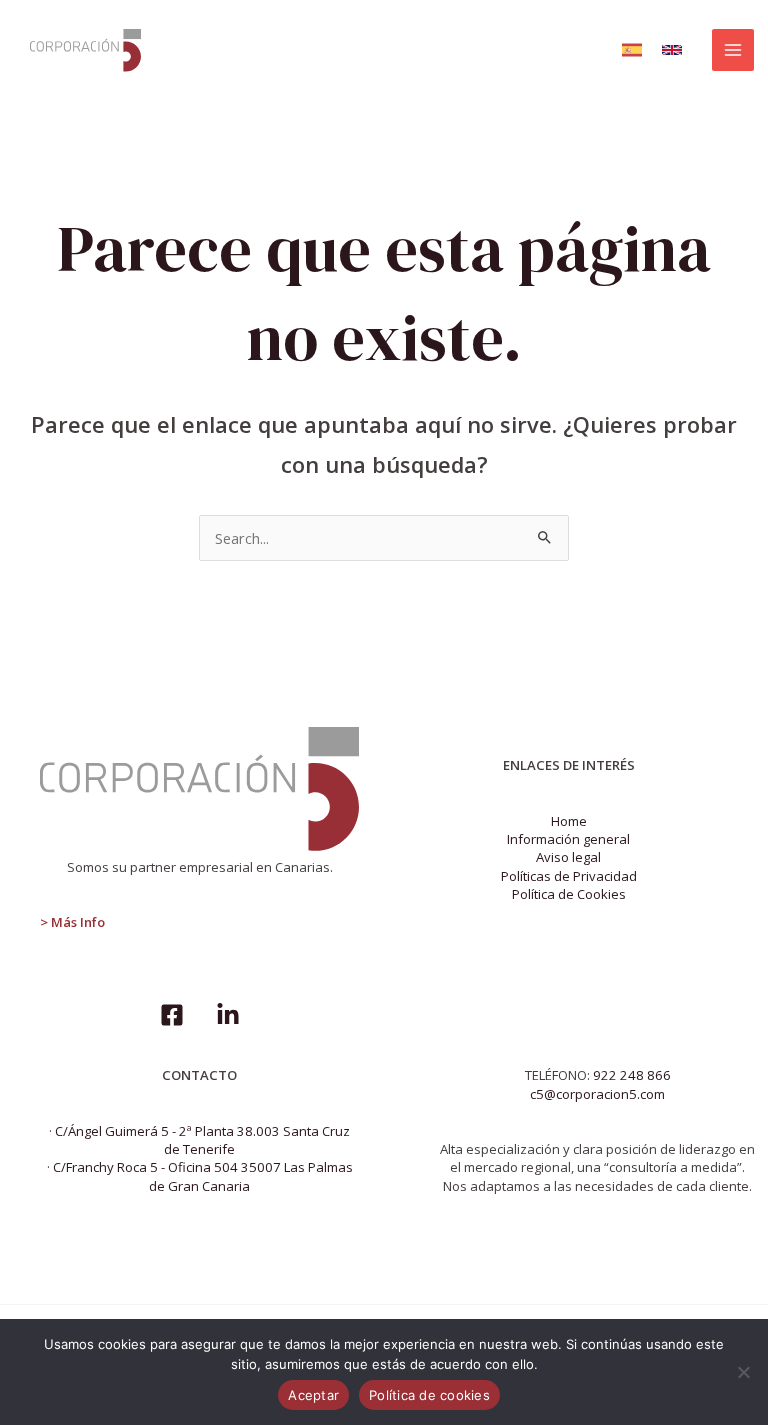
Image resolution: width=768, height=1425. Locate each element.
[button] (632, 50)
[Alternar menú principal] (733, 50)
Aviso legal (568, 857)
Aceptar (313, 1395)
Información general (568, 839)
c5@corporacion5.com (597, 1094)
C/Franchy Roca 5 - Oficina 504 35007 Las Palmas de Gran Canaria (203, 1176)
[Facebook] (172, 1015)
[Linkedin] (228, 1015)
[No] (743, 1372)
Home (569, 821)
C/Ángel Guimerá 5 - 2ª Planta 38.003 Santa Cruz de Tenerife (202, 1140)
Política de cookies (429, 1395)
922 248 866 (632, 1075)
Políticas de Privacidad (569, 876)
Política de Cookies (569, 894)
